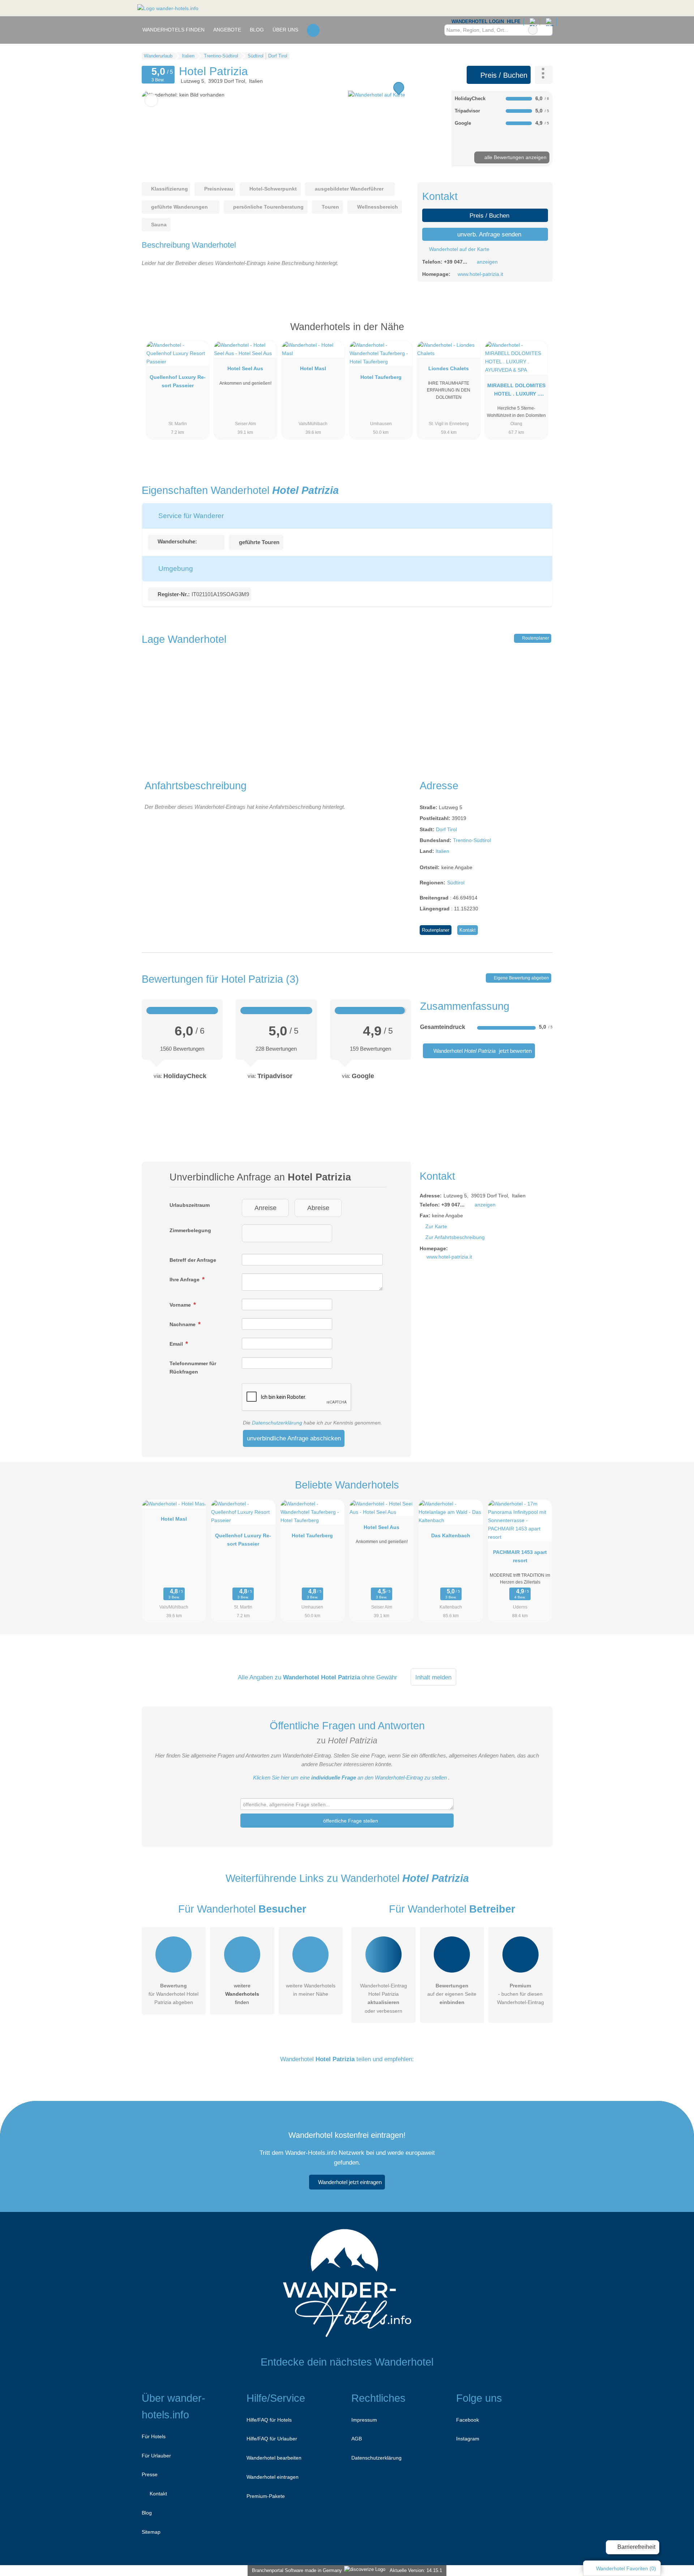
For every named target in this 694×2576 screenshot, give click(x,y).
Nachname (183, 1324)
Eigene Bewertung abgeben (521, 978)
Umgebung (175, 569)
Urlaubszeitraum (190, 1205)
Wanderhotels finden (173, 30)
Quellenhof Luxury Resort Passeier (178, 381)
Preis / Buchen (503, 75)
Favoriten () (626, 2568)
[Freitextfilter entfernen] (533, 30)
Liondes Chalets (449, 368)
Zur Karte (436, 1226)
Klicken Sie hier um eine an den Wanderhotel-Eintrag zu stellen (350, 1778)
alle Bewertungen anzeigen (515, 157)
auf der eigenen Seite (452, 1994)
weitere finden (242, 1994)
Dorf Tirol (446, 829)
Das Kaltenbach (451, 1535)
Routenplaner (535, 638)
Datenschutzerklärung (277, 1423)
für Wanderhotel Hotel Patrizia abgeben (173, 1994)
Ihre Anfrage (185, 1280)
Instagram (468, 2439)
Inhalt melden (433, 1677)
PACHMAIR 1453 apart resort (520, 1556)
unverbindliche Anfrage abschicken (294, 1438)
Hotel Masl (313, 368)
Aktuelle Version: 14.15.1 (416, 2570)
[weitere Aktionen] (544, 75)
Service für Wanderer (190, 516)
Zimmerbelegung (190, 1230)
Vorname (181, 1305)
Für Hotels (154, 2436)
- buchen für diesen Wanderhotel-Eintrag (520, 1994)
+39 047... (455, 262)
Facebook (468, 2420)
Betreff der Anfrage (193, 1260)
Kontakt (468, 930)
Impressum (364, 2420)
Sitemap (151, 2532)
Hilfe (514, 22)
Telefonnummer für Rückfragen (193, 1368)
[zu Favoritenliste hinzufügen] (151, 100)
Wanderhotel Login (477, 22)
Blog (257, 30)
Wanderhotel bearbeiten (274, 2458)
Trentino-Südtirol (472, 840)
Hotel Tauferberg (381, 377)
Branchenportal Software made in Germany (295, 2570)
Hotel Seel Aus (245, 368)
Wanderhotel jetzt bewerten (482, 1051)
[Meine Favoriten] (313, 30)
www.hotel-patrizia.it (480, 274)
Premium (538, 333)
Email (177, 1344)
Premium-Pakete (266, 2496)
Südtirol (456, 883)
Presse (150, 2474)
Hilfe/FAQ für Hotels (269, 2420)
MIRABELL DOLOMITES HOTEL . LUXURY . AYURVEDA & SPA (516, 391)
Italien (442, 851)
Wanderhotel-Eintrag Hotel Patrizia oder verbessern (384, 1998)
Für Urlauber (156, 2456)
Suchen (547, 30)
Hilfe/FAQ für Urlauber (272, 2439)
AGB (357, 2439)
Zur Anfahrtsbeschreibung (455, 1237)
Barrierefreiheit (636, 2547)
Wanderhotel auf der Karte (459, 249)
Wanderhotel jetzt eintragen (350, 2182)
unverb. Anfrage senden (488, 234)
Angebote (227, 30)
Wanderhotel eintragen (273, 2477)
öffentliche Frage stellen (350, 1821)
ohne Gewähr (379, 1677)
